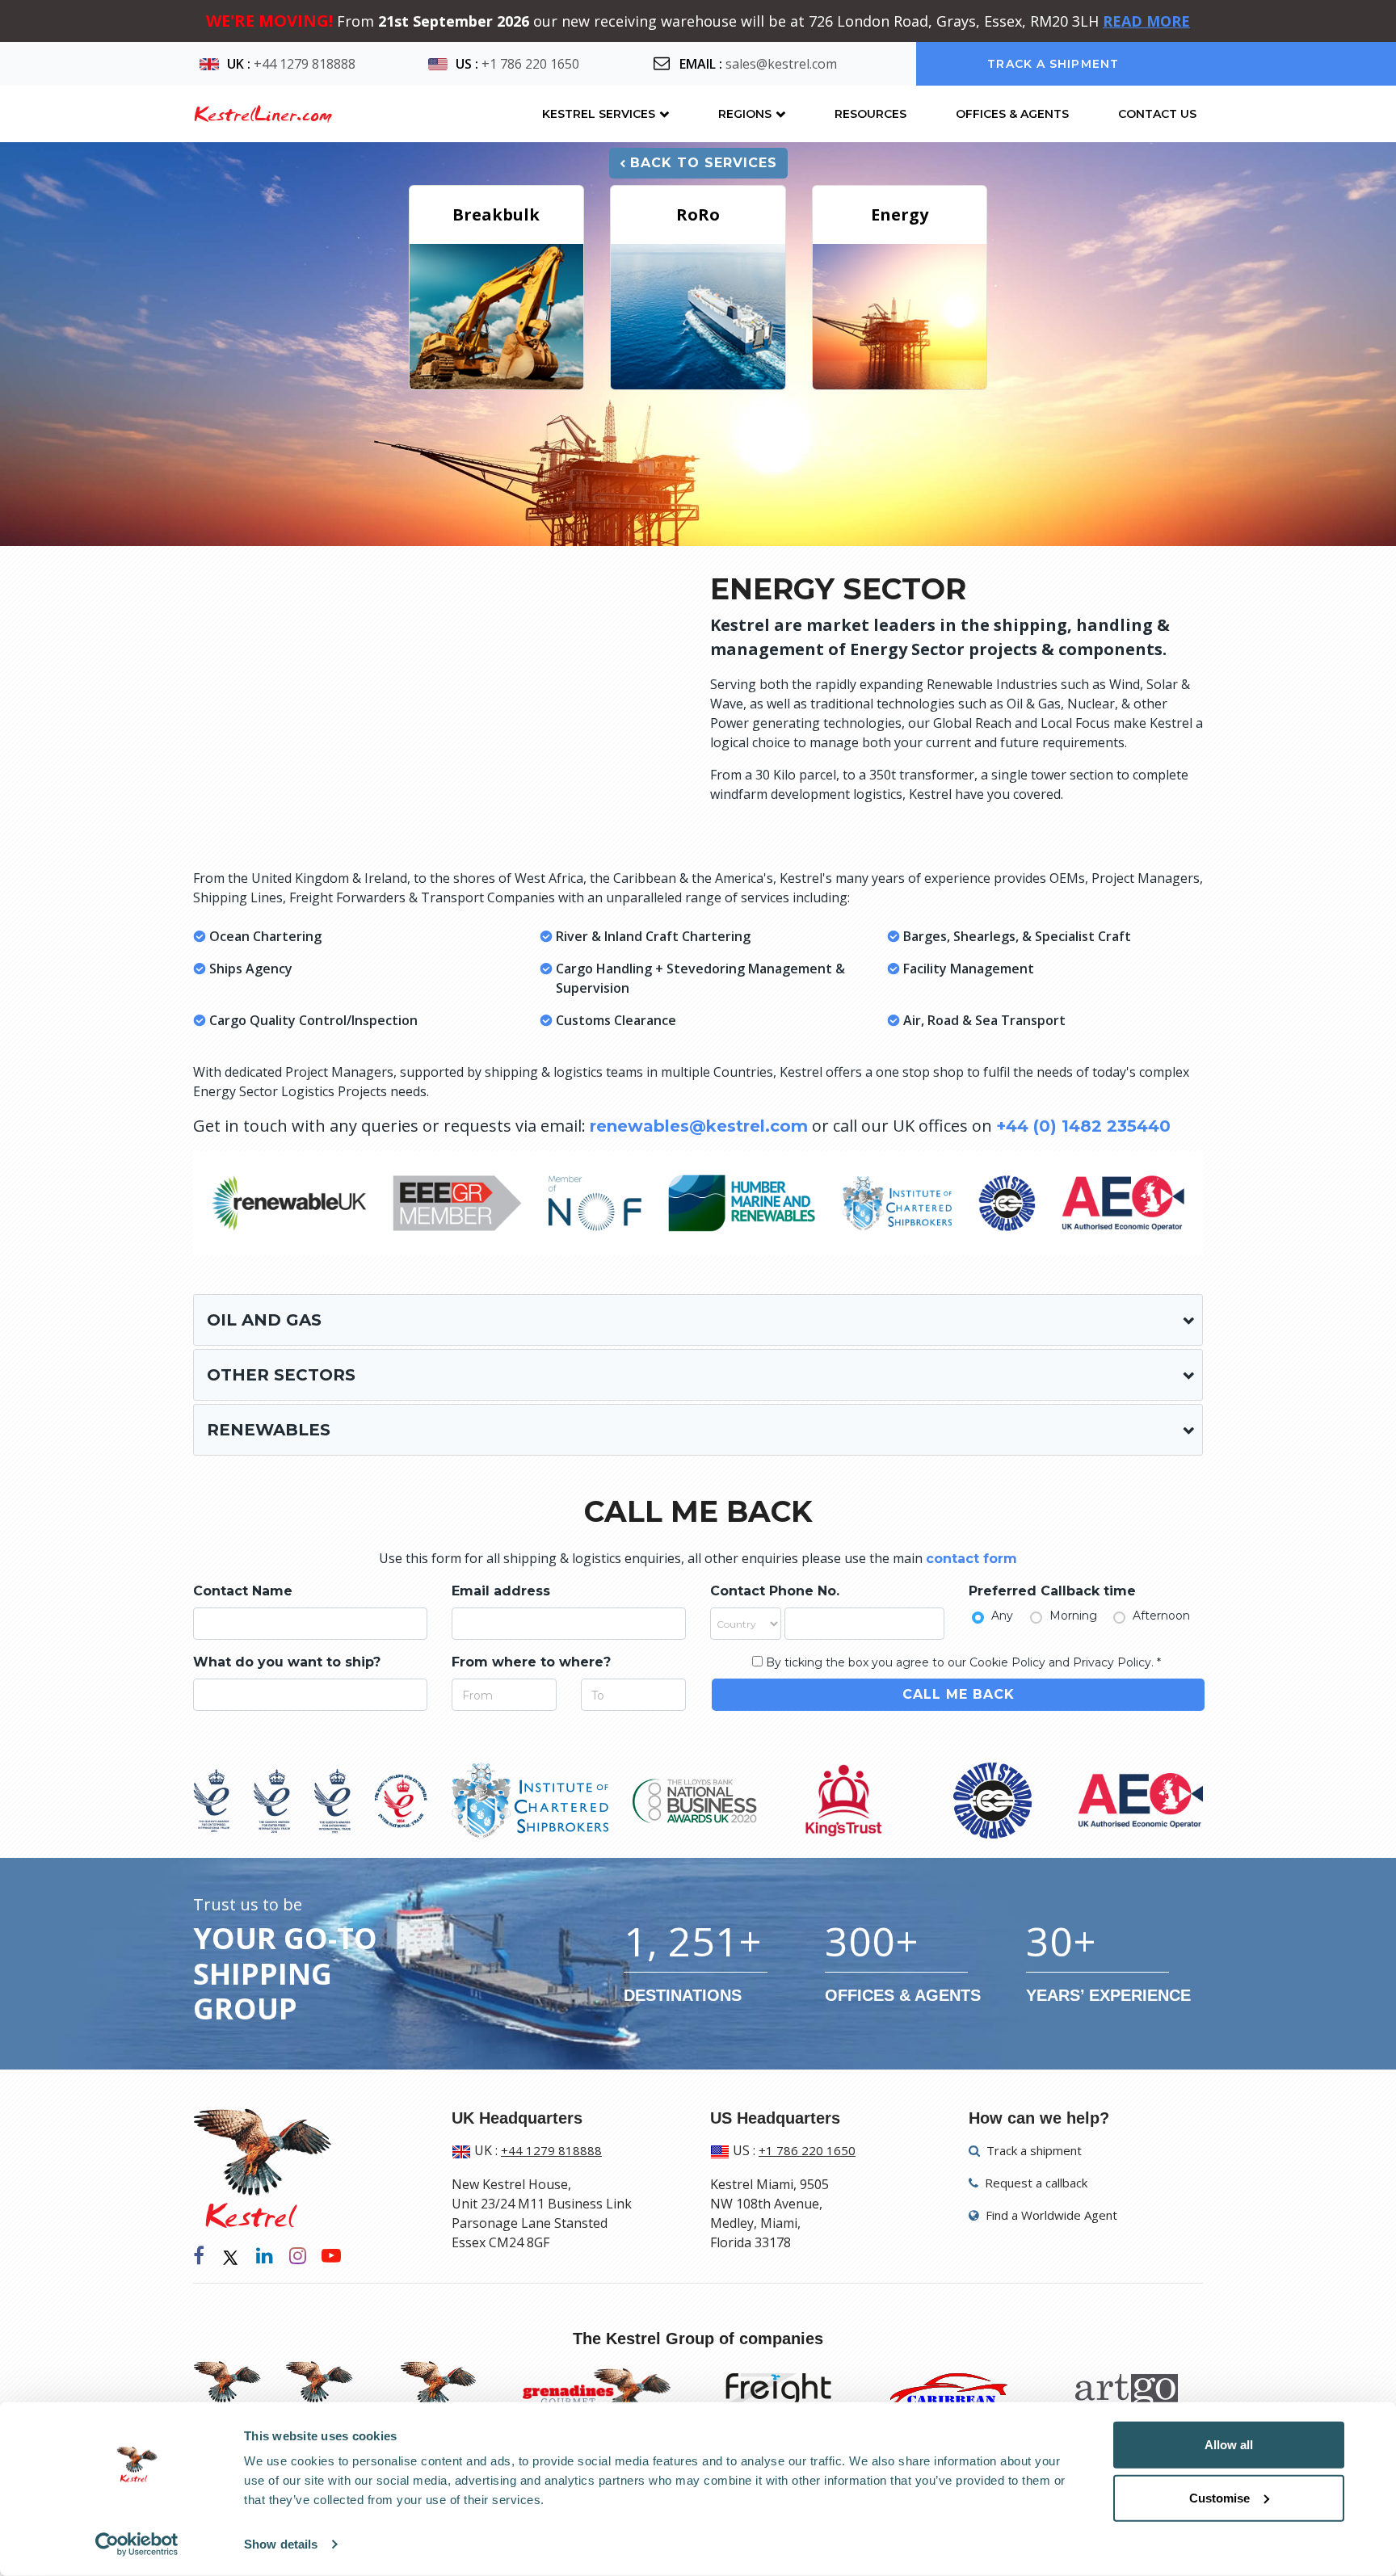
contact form (971, 1559)
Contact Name (243, 1591)
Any (1002, 1616)
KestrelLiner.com (263, 114)
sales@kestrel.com (781, 64)
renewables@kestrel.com (699, 1126)
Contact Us (1157, 114)
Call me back (959, 1694)
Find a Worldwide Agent (1050, 2215)
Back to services (704, 163)
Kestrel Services (599, 114)
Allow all (1229, 2445)
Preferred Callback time (1052, 1591)
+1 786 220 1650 (530, 64)
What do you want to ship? (287, 1662)
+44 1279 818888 (305, 64)
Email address (501, 1591)
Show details (281, 2544)
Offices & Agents (1012, 114)
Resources (870, 114)
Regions (745, 114)
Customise (1219, 2497)
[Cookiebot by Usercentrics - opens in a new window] (137, 2544)
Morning (1073, 1616)
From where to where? (531, 1662)
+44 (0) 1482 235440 (1083, 1126)
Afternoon (1161, 1616)
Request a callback (1034, 2183)
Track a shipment (1053, 64)
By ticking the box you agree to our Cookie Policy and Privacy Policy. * (963, 1662)
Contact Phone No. (775, 1591)
